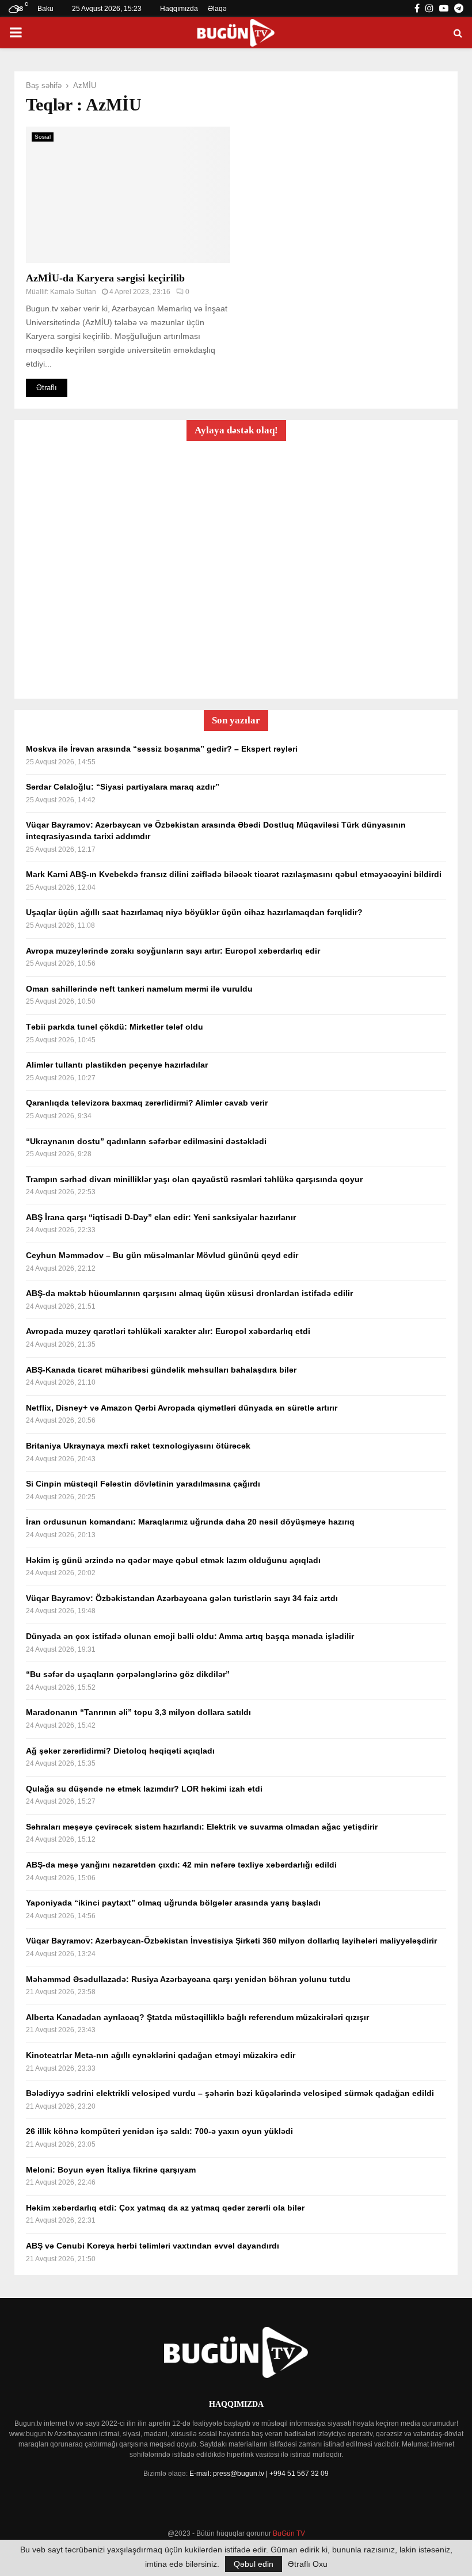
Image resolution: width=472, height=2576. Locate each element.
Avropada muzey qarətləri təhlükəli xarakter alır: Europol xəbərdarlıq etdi (168, 1331)
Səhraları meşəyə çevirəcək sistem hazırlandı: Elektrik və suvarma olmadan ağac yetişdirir (202, 1827)
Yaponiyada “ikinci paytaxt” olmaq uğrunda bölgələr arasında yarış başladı (173, 1903)
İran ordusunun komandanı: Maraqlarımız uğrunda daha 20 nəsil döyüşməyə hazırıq (190, 1522)
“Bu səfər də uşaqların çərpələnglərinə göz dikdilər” (128, 1674)
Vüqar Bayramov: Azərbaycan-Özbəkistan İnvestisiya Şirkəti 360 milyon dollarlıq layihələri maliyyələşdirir (231, 1941)
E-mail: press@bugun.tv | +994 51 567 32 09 (259, 2474)
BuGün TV (289, 2533)
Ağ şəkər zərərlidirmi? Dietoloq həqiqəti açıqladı (120, 1751)
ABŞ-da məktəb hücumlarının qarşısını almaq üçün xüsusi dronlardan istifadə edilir (189, 1293)
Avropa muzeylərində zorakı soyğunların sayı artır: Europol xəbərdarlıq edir (173, 951)
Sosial (43, 137)
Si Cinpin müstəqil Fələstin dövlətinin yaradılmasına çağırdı (143, 1484)
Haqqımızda (179, 9)
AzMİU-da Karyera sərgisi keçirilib (105, 278)
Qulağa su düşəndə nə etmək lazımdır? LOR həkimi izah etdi (144, 1789)
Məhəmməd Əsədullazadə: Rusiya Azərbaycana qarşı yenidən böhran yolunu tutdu (188, 1979)
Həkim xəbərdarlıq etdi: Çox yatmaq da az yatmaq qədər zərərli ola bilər (165, 2208)
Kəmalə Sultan (73, 292)
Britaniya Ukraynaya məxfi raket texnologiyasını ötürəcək (138, 1446)
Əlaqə (217, 9)
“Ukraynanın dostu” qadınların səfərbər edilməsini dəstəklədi (146, 1141)
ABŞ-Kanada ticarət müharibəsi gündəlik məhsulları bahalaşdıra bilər (161, 1370)
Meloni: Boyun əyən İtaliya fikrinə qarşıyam (111, 2170)
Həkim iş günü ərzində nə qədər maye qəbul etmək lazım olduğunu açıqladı (173, 1560)
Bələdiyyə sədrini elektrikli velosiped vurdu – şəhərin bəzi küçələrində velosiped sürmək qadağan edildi (230, 2093)
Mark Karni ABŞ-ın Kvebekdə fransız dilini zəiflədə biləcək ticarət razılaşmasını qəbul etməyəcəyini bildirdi (234, 874)
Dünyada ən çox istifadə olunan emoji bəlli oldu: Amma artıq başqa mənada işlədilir (190, 1636)
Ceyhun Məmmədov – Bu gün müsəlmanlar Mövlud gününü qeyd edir (162, 1255)
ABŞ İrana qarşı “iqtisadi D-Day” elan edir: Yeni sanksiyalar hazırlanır (161, 1217)
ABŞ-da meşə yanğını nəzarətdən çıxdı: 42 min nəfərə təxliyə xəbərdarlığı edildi (181, 1865)
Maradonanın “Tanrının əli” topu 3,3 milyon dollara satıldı (138, 1712)
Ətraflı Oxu (308, 2564)
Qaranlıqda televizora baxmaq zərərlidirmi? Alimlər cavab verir (147, 1103)
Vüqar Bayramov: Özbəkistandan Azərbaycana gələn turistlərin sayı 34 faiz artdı (182, 1598)
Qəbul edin (254, 2564)
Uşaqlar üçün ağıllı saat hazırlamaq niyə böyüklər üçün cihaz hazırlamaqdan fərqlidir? (194, 912)
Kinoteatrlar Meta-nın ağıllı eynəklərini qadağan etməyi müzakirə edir (161, 2055)
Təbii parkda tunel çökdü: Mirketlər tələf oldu (115, 1027)
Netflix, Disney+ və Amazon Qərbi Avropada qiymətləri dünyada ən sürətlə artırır (182, 1408)
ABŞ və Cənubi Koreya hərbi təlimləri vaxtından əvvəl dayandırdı (153, 2246)
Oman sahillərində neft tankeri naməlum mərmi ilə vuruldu (139, 989)
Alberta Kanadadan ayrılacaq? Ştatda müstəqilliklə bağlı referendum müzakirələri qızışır (197, 2017)
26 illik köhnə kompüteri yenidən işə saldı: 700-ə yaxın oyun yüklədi (159, 2131)
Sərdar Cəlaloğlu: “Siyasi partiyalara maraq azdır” (123, 787)
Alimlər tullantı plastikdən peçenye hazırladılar (117, 1065)
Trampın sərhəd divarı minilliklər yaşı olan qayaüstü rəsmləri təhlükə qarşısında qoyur (194, 1179)
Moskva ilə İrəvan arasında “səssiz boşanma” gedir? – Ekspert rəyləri (162, 749)
